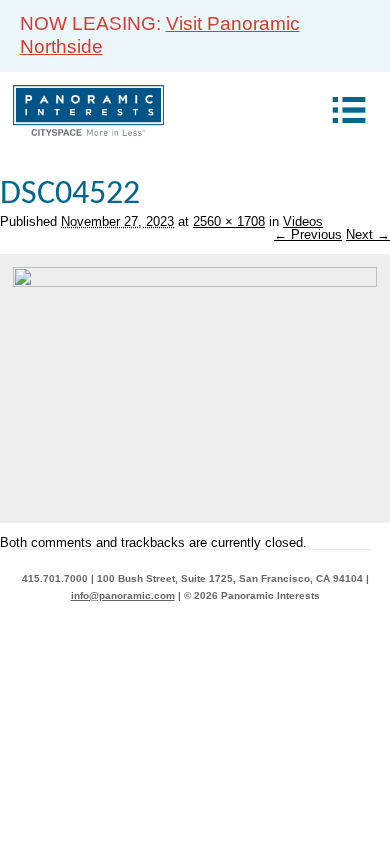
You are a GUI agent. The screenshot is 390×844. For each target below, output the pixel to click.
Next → (368, 234)
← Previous (308, 234)
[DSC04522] (195, 282)
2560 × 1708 (229, 221)
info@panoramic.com (123, 595)
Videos (303, 221)
